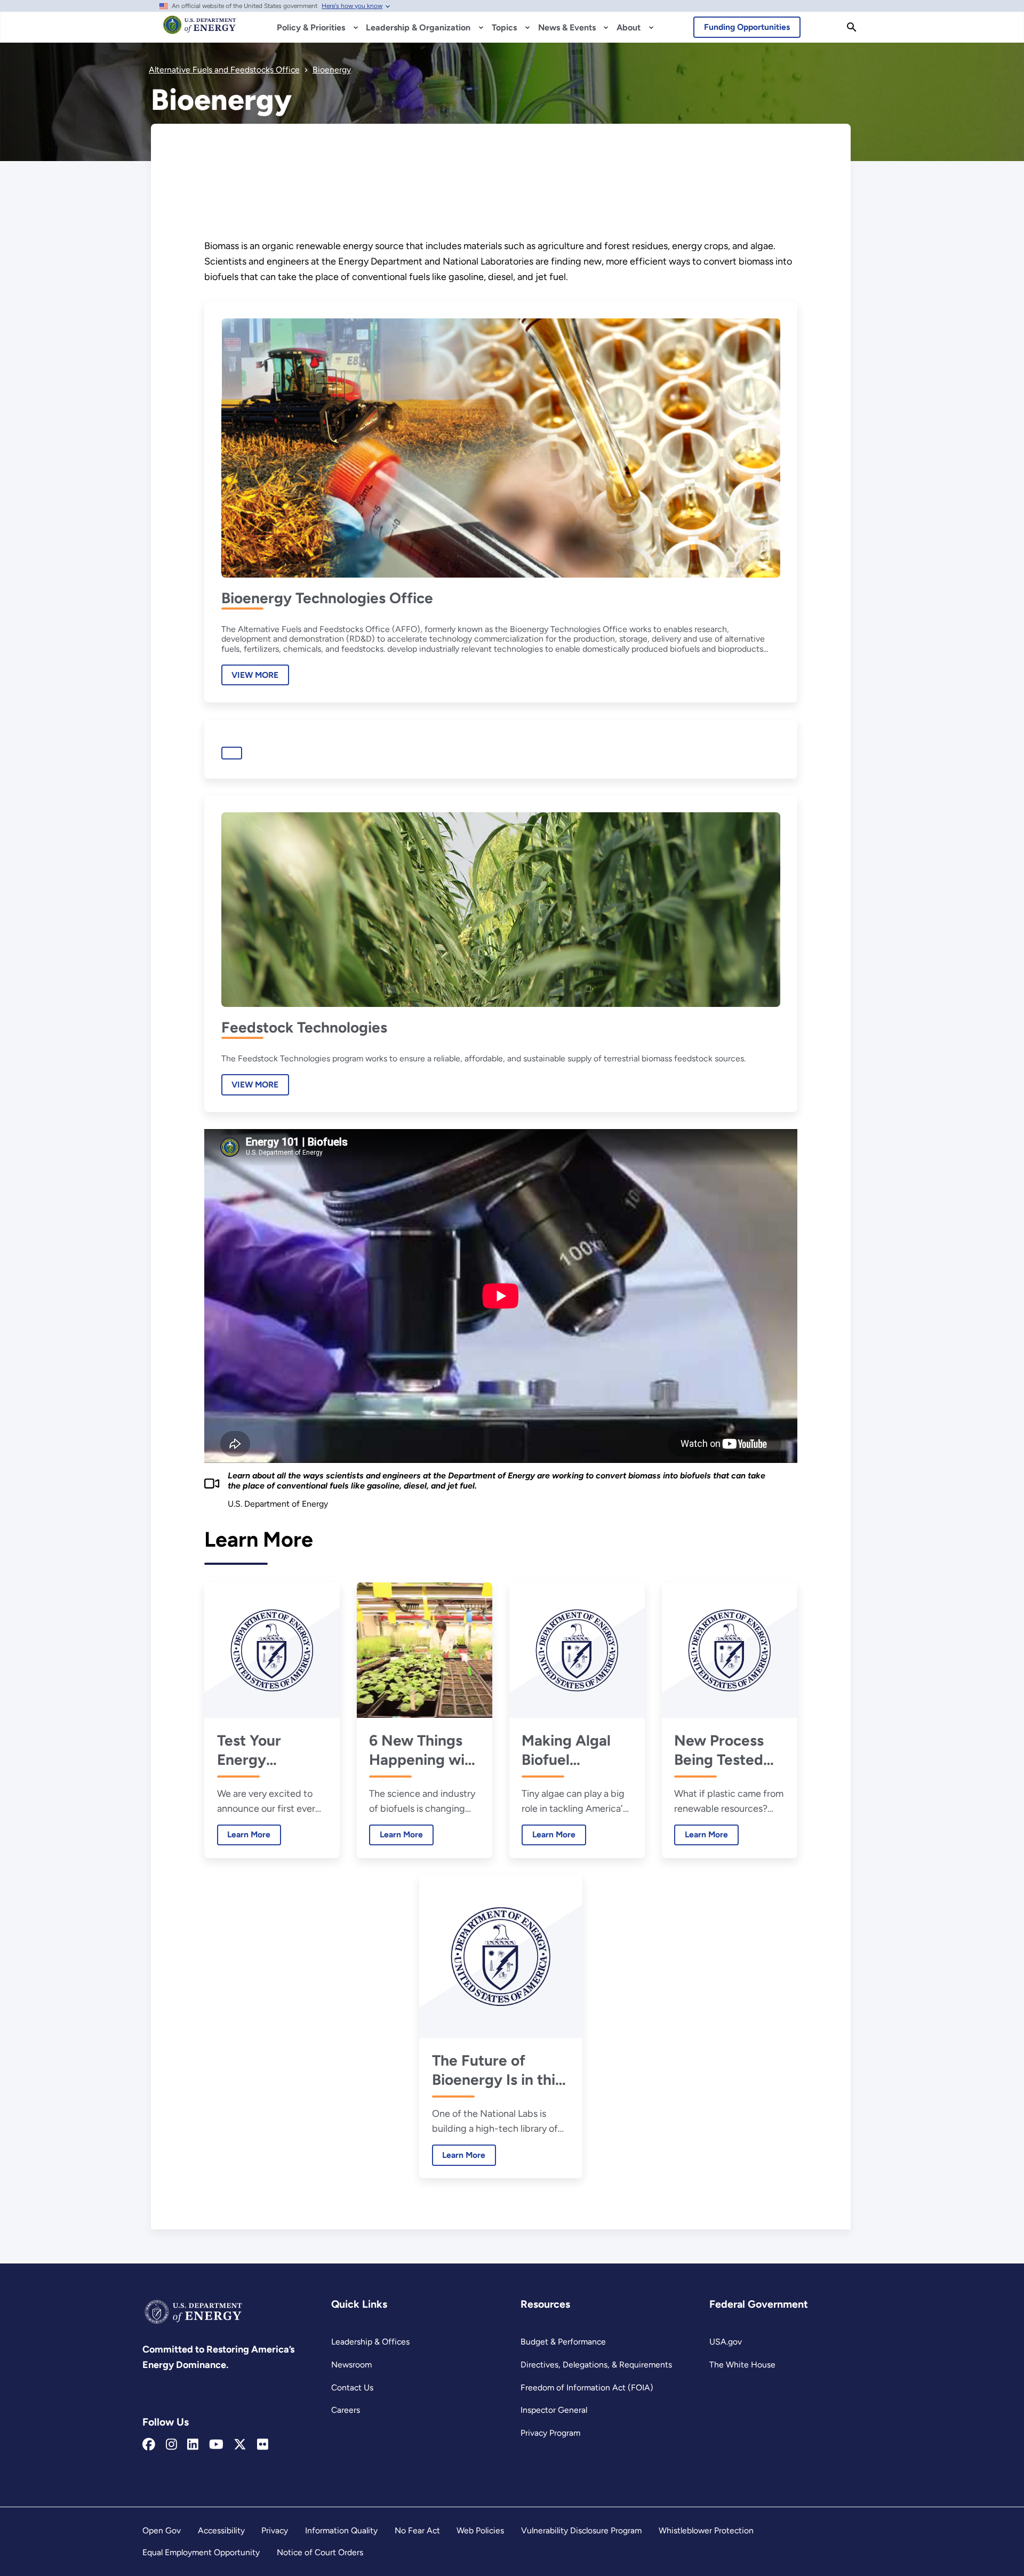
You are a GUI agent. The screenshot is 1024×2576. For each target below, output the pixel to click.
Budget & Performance (563, 2342)
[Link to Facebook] (149, 2445)
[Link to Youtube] (216, 2445)
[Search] (852, 27)
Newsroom (351, 2365)
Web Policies (480, 2530)
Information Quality (341, 2530)
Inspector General (554, 2410)
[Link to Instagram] (171, 2445)
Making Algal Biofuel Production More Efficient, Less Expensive (574, 1750)
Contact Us (352, 2387)
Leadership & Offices (370, 2342)
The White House (742, 2365)
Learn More (244, 1834)
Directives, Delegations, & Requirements (596, 2365)
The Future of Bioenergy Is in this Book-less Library (497, 2070)
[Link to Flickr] (263, 2445)
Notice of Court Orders (320, 2552)
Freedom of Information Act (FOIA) (587, 2387)
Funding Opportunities (747, 27)
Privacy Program (550, 2433)
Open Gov (162, 2530)
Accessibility (221, 2530)
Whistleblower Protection (706, 2530)
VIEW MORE (255, 675)
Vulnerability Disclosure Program (581, 2530)
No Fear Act (417, 2530)
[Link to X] (240, 2445)
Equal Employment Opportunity (201, 2552)
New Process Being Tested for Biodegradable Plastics (724, 1750)
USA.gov (726, 2342)
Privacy (275, 2530)
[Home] (200, 30)
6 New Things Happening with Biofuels (424, 1750)
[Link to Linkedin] (193, 2445)
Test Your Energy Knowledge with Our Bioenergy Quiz (270, 1750)
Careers (346, 2410)
